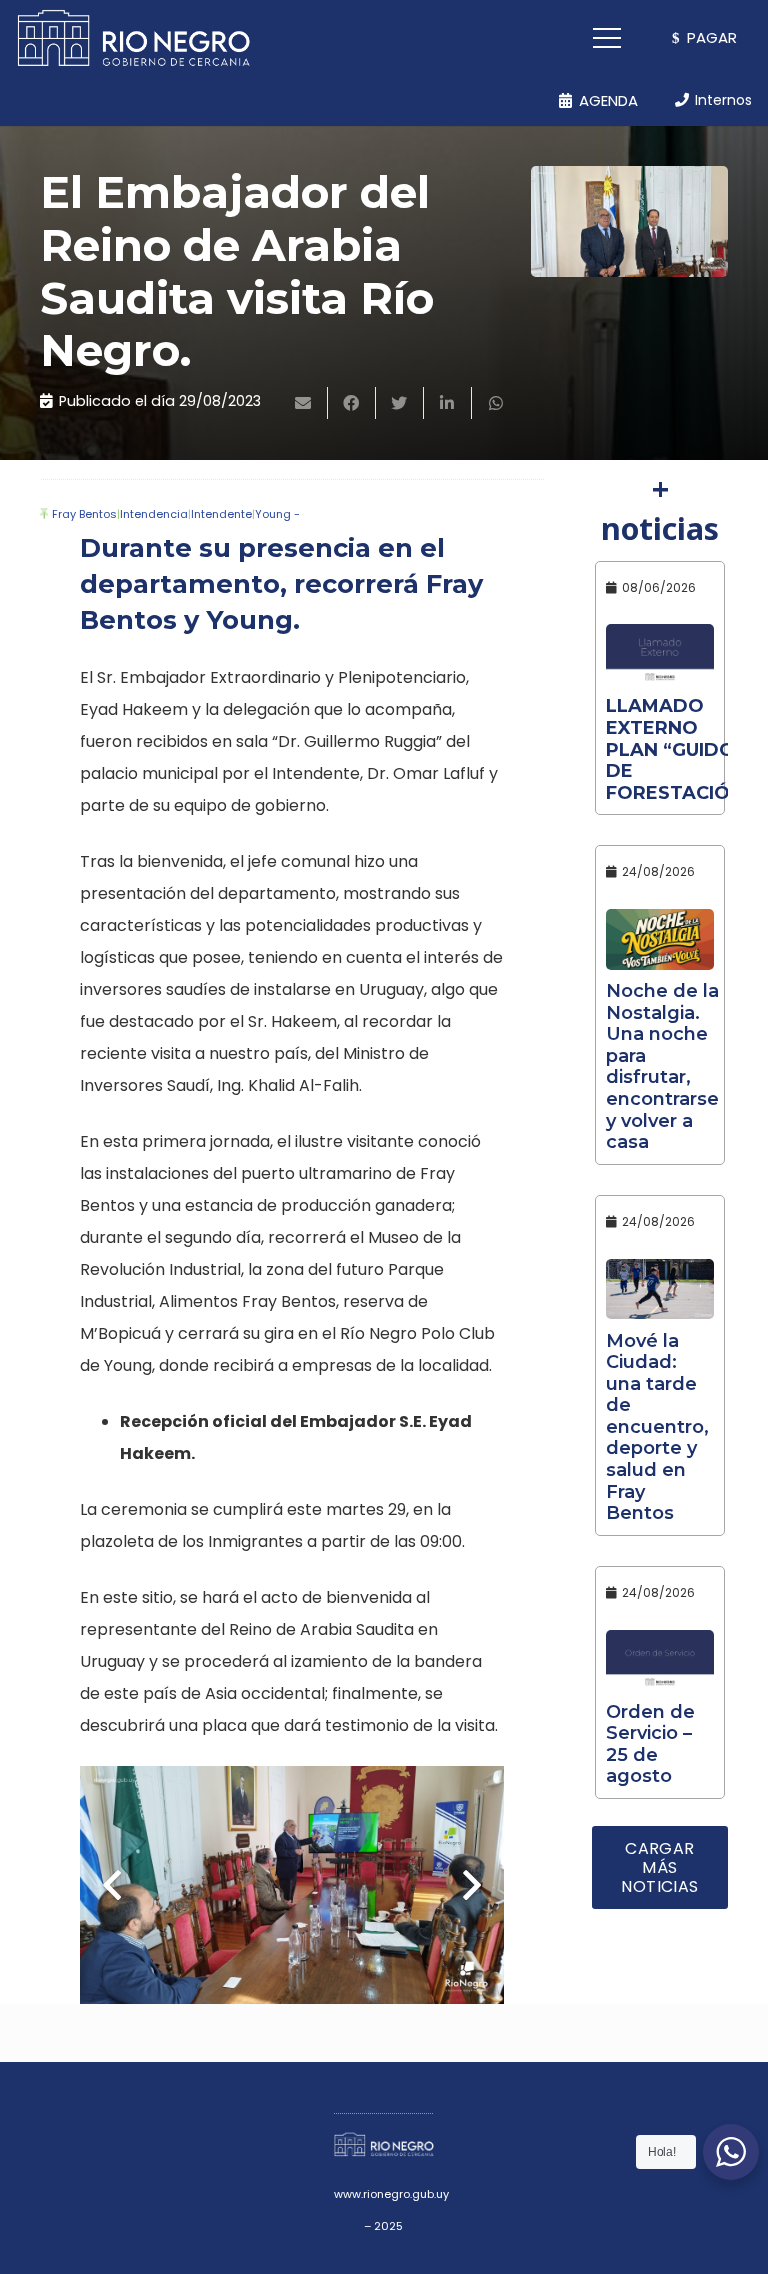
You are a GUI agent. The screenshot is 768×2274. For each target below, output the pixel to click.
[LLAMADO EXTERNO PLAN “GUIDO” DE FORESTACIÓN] (660, 654)
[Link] (133, 38)
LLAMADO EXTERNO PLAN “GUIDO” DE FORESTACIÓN (675, 749)
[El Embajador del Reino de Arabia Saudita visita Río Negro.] (629, 221)
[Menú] (608, 38)
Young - (277, 514)
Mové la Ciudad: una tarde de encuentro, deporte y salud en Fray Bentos (657, 1427)
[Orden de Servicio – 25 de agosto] (660, 1660)
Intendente (221, 514)
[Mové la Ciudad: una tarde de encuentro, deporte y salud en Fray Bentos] (660, 1289)
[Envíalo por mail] (304, 403)
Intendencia (154, 514)
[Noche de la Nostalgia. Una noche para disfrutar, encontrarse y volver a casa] (660, 939)
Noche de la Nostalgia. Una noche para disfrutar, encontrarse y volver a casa (662, 1066)
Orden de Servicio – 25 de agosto (650, 1744)
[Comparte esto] (352, 403)
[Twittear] (400, 403)
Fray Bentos (84, 514)
